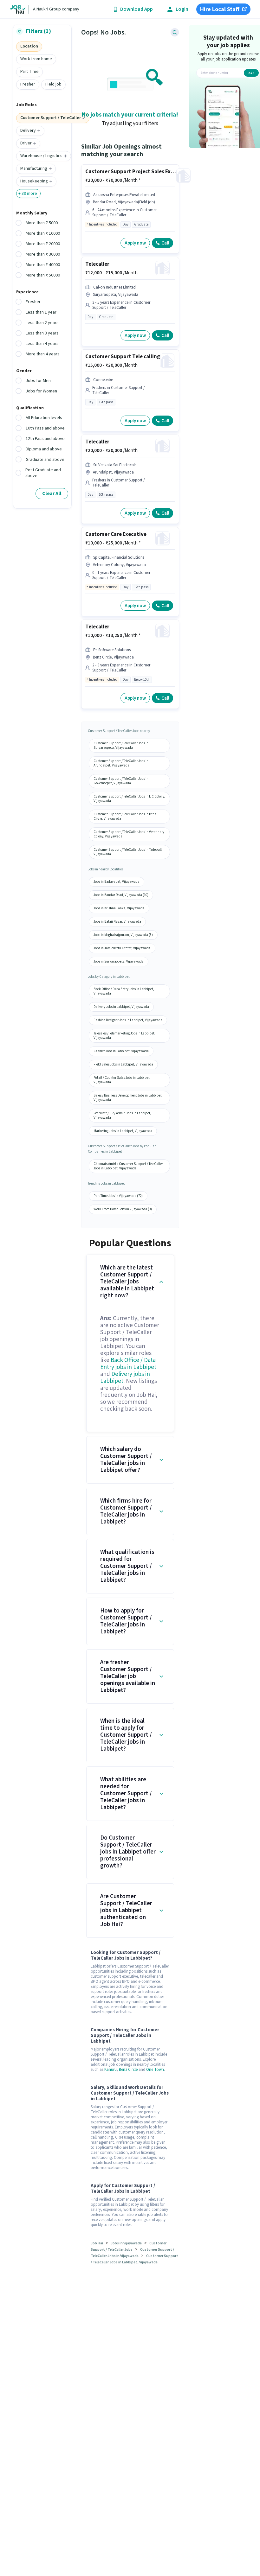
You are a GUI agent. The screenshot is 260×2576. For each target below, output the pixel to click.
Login (182, 9)
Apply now (135, 243)
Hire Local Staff (220, 9)
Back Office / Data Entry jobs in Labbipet (128, 1364)
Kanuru (110, 2070)
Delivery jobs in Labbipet (125, 1378)
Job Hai (97, 2243)
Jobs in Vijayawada (126, 2243)
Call (165, 243)
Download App (136, 9)
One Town (155, 2070)
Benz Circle (128, 2070)
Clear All (52, 493)
